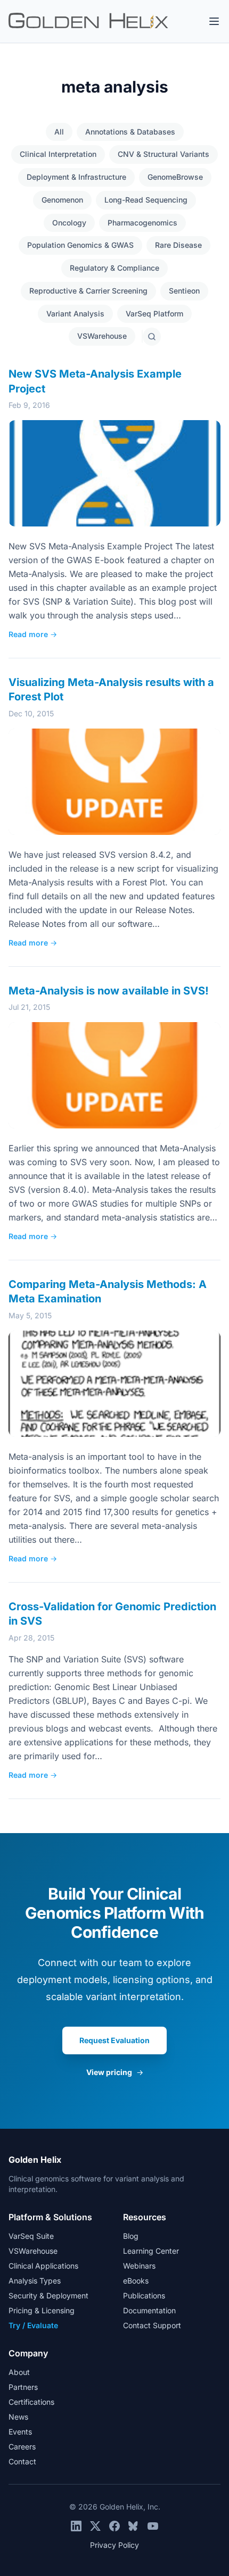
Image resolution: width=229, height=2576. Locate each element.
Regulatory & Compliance (114, 268)
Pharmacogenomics (142, 223)
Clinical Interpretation (58, 154)
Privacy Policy (114, 2545)
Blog (131, 2236)
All (59, 132)
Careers (22, 2447)
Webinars (139, 2266)
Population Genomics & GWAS (80, 245)
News (18, 2417)
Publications (144, 2295)
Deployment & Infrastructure (76, 177)
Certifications (31, 2402)
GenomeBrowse (175, 177)
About (19, 2372)
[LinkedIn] (76, 2526)
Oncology (69, 223)
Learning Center (151, 2251)
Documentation (149, 2310)
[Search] (152, 337)
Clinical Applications (43, 2266)
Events (20, 2432)
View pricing (115, 2072)
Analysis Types (35, 2281)
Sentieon (184, 291)
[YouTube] (153, 2526)
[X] (95, 2526)
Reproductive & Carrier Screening (88, 291)
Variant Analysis (75, 313)
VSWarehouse (102, 336)
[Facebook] (114, 2526)
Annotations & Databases (130, 132)
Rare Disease (178, 245)
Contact (22, 2461)
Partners (23, 2387)
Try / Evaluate (33, 2325)
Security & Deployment (48, 2295)
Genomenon (62, 200)
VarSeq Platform (154, 313)
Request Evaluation (114, 2040)
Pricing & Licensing (42, 2310)
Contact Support (152, 2325)
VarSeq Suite (31, 2236)
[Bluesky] (134, 2526)
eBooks (136, 2281)
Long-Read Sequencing (146, 200)
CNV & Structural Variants (163, 154)
